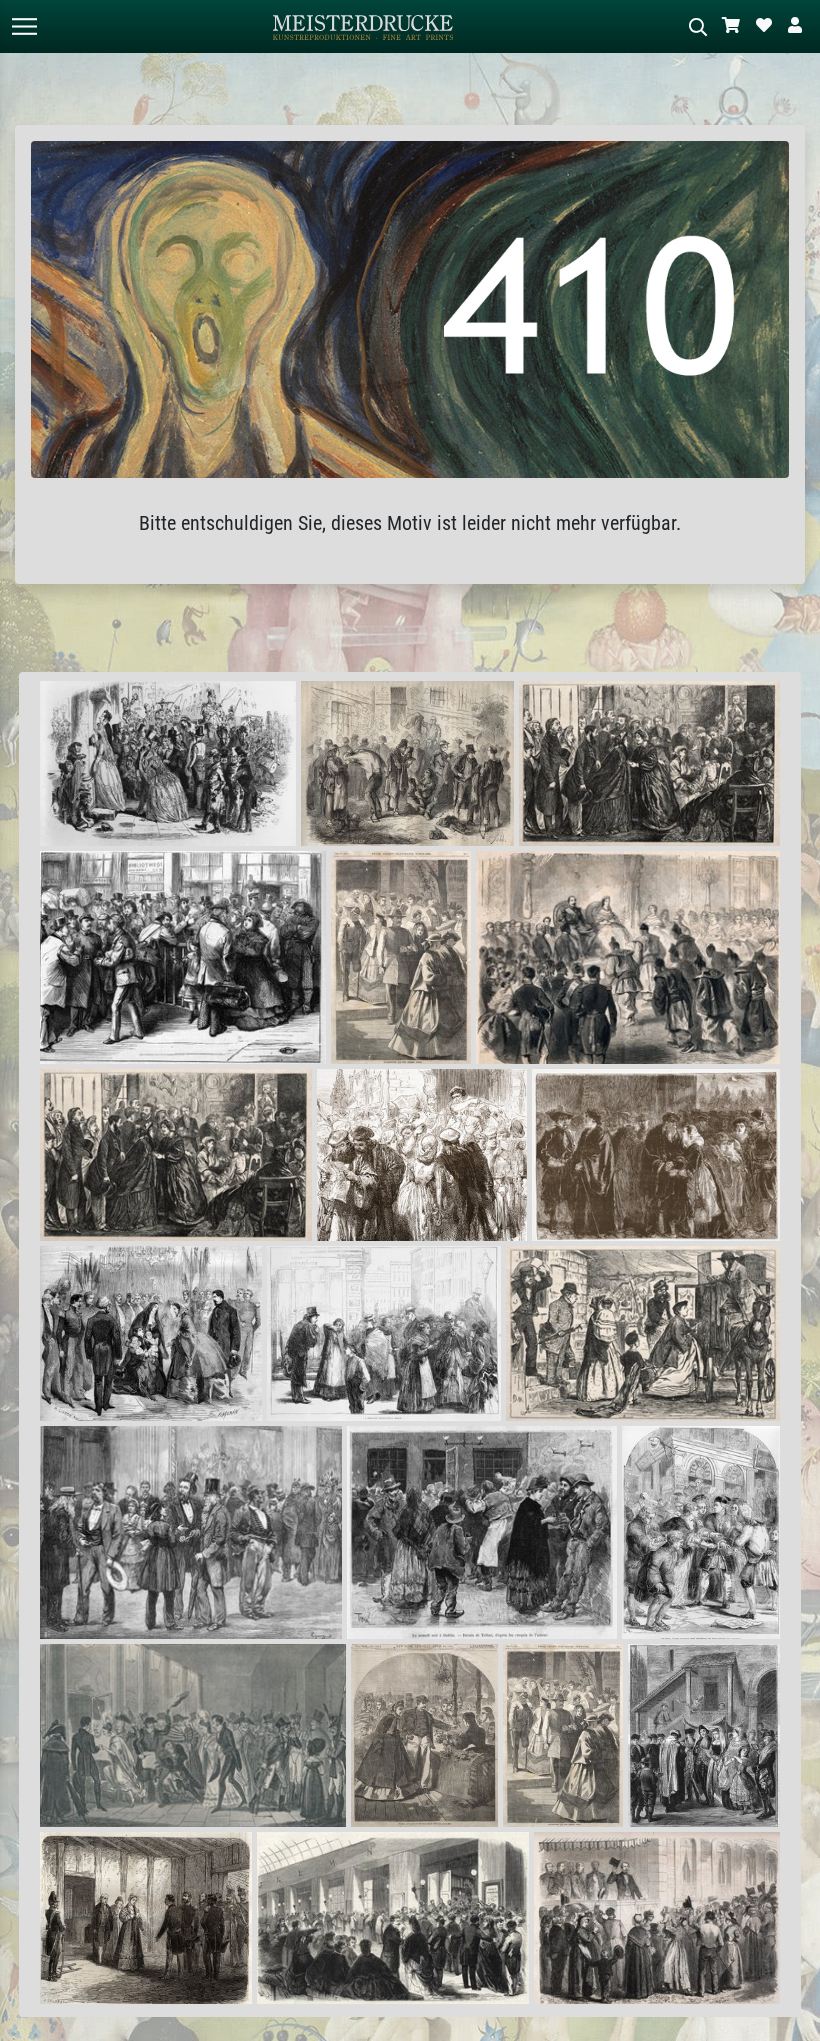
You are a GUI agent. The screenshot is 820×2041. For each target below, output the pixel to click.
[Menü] (24, 26)
